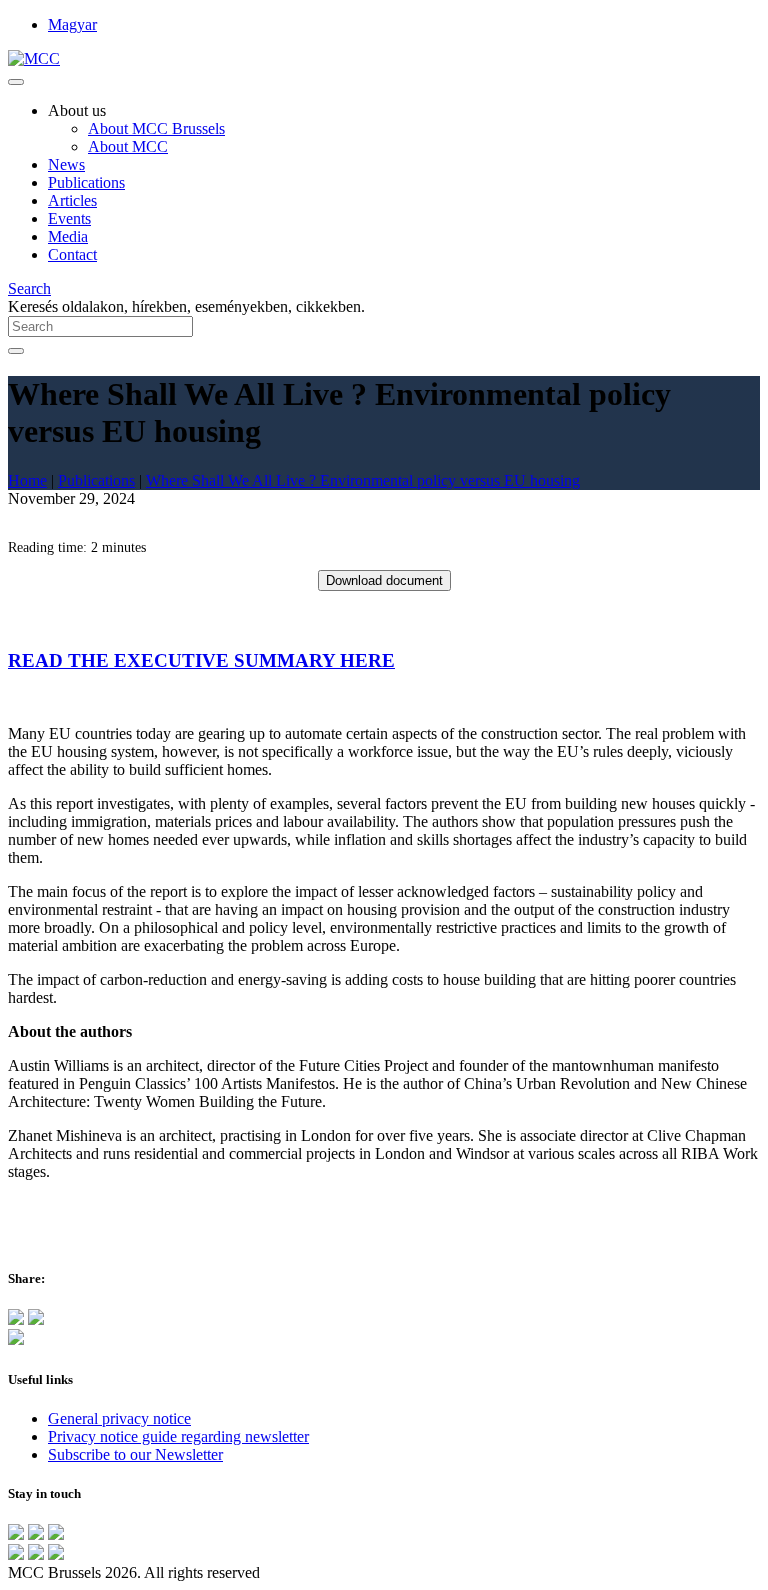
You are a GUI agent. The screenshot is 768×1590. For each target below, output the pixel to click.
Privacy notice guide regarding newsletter (178, 1436)
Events (69, 218)
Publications (86, 182)
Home (27, 480)
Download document (384, 580)
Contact (72, 254)
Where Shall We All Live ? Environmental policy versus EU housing (363, 480)
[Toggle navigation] (16, 82)
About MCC (128, 146)
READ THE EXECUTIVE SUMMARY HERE (201, 660)
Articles (72, 200)
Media (68, 236)
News (66, 164)
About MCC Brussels (156, 128)
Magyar (72, 24)
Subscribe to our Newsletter (135, 1454)
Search (29, 288)
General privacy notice (119, 1418)
